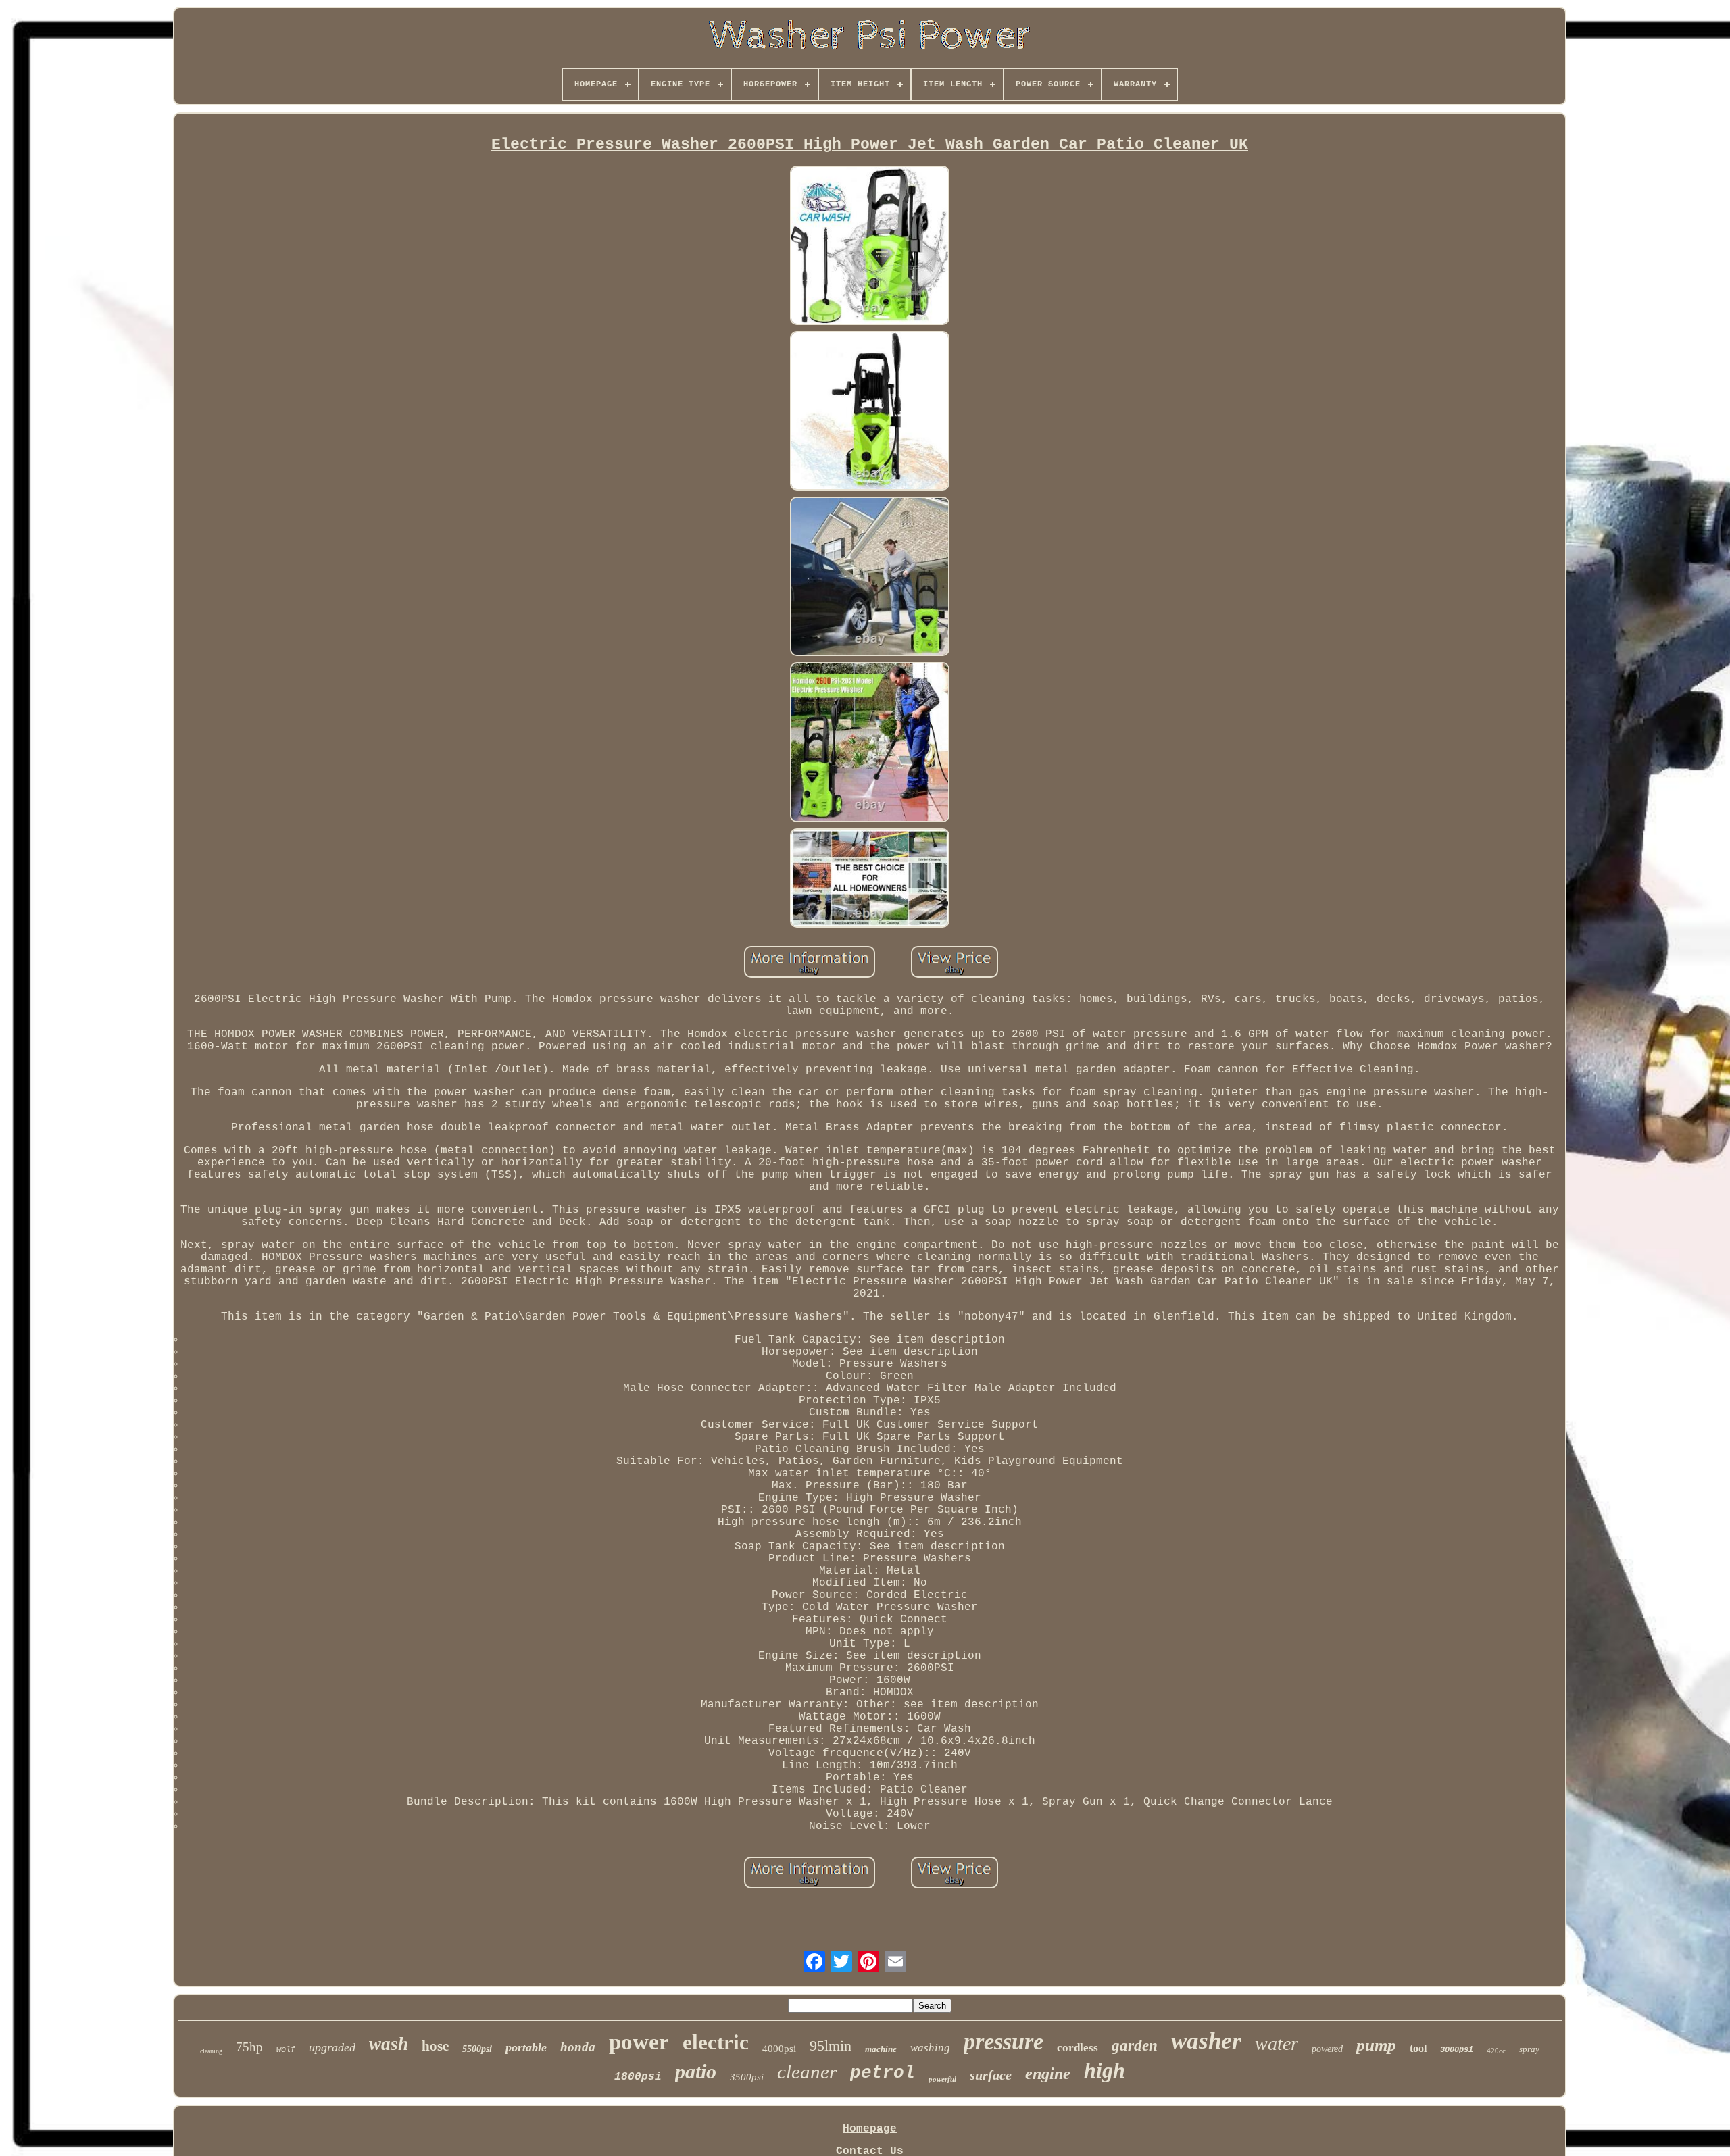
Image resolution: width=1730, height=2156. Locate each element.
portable (526, 2047)
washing (930, 2048)
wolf (286, 2050)
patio (696, 2071)
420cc (1496, 2051)
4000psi (779, 2049)
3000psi (1457, 2050)
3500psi (747, 2077)
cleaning (211, 2051)
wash (389, 2044)
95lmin (831, 2046)
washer (1206, 2041)
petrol (883, 2073)
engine (1048, 2074)
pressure (1004, 2041)
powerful (942, 2079)
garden (1135, 2046)
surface (991, 2075)
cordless (1078, 2048)
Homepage (870, 2129)
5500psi (477, 2049)
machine (881, 2049)
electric (716, 2042)
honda (578, 2047)
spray (1529, 2049)
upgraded (332, 2047)
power (639, 2042)
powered (1327, 2049)
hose (435, 2046)
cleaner (807, 2072)
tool (1418, 2048)
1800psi (638, 2077)
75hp (249, 2047)
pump (1376, 2045)
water (1277, 2044)
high (1105, 2070)
